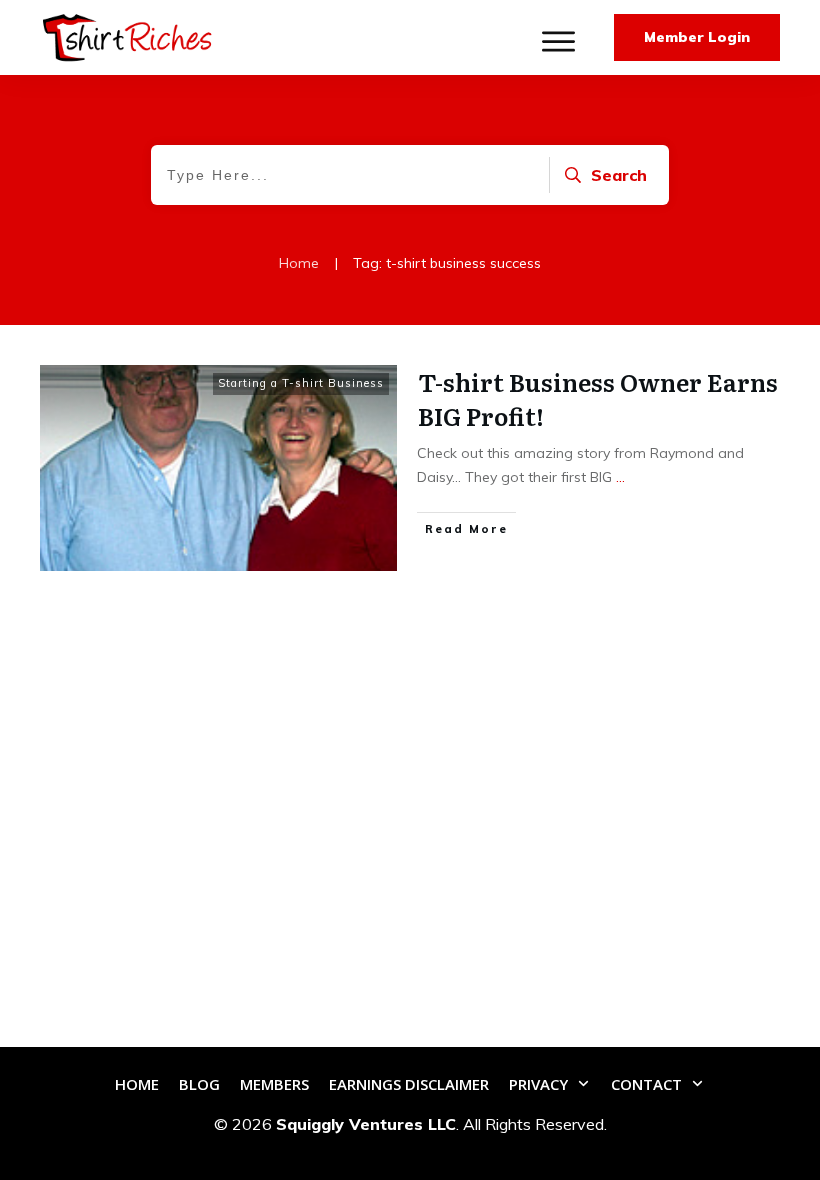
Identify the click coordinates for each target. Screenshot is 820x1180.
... (620, 477)
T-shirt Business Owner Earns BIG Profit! (598, 398)
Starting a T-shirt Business (301, 383)
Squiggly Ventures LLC (366, 1124)
